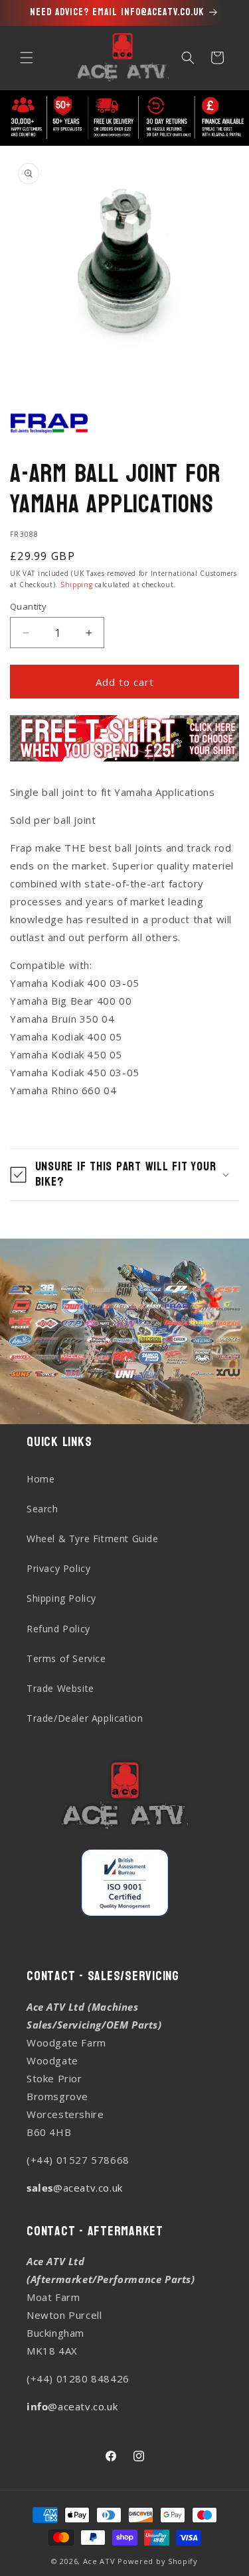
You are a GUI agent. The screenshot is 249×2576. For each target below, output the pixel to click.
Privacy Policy (58, 1568)
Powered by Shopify (158, 2561)
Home (41, 1479)
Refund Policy (58, 1629)
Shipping (77, 585)
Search (42, 1509)
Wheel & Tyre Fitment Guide (93, 1539)
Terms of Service (66, 1658)
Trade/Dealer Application (85, 1718)
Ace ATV (99, 2561)
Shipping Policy (61, 1598)
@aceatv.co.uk (75, 2188)
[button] (27, 58)
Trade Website (60, 1688)
